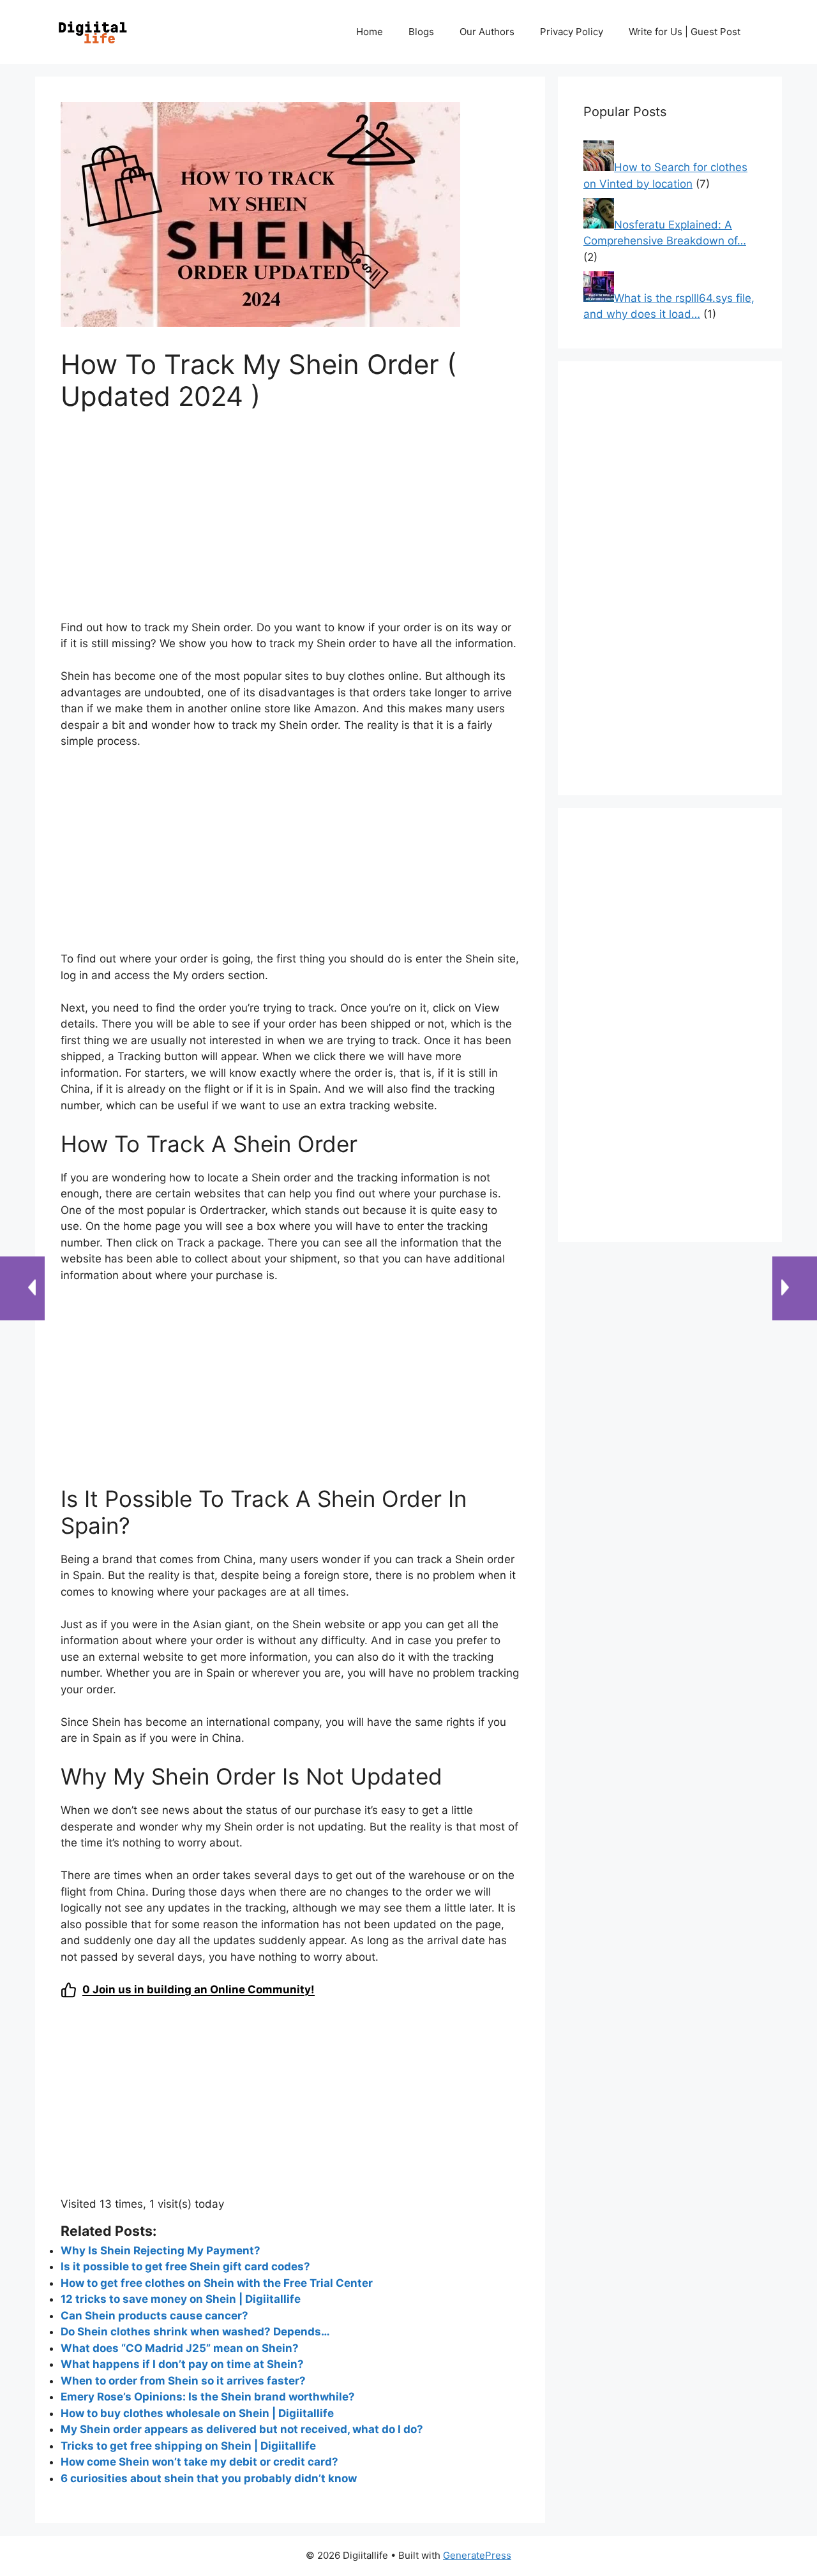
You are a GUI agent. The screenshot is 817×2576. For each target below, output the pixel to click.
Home (370, 32)
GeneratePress (477, 2555)
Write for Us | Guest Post (685, 32)
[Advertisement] (290, 524)
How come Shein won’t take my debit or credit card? (199, 2462)
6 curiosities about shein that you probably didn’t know (209, 2478)
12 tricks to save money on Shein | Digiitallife (181, 2299)
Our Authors (487, 32)
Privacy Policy (572, 32)
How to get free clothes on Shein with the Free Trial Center (217, 2283)
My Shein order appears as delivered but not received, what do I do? (242, 2429)
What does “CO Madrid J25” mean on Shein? (180, 2348)
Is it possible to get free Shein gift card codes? (185, 2266)
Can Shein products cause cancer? (154, 2316)
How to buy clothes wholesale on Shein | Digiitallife (197, 2413)
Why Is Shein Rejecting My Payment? (161, 2250)
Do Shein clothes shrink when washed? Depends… (195, 2332)
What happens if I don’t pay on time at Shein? (182, 2364)
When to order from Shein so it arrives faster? (183, 2381)
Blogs (421, 32)
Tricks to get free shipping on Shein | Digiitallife (188, 2446)
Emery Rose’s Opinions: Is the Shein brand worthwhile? (208, 2397)
